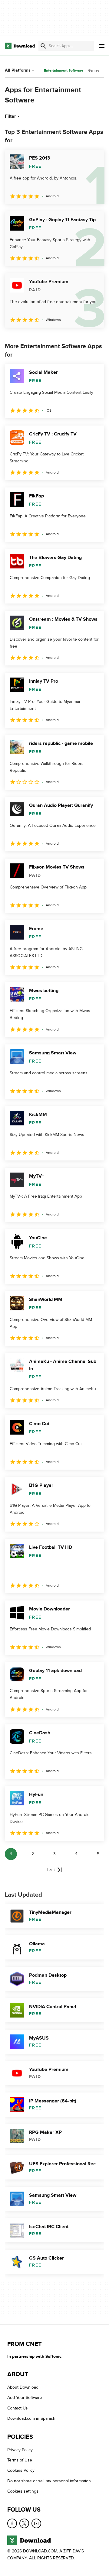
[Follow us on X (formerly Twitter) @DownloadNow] (24, 2523)
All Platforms (18, 70)
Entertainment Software (64, 71)
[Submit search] (43, 46)
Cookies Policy (21, 2470)
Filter (10, 116)
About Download (23, 2387)
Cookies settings (23, 2491)
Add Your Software (25, 2398)
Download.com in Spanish (31, 2418)
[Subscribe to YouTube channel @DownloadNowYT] (36, 2523)
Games (94, 70)
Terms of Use (20, 2460)
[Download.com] (20, 46)
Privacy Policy (20, 2450)
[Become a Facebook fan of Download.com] (12, 2523)
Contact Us (18, 2408)
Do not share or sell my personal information (49, 2481)
